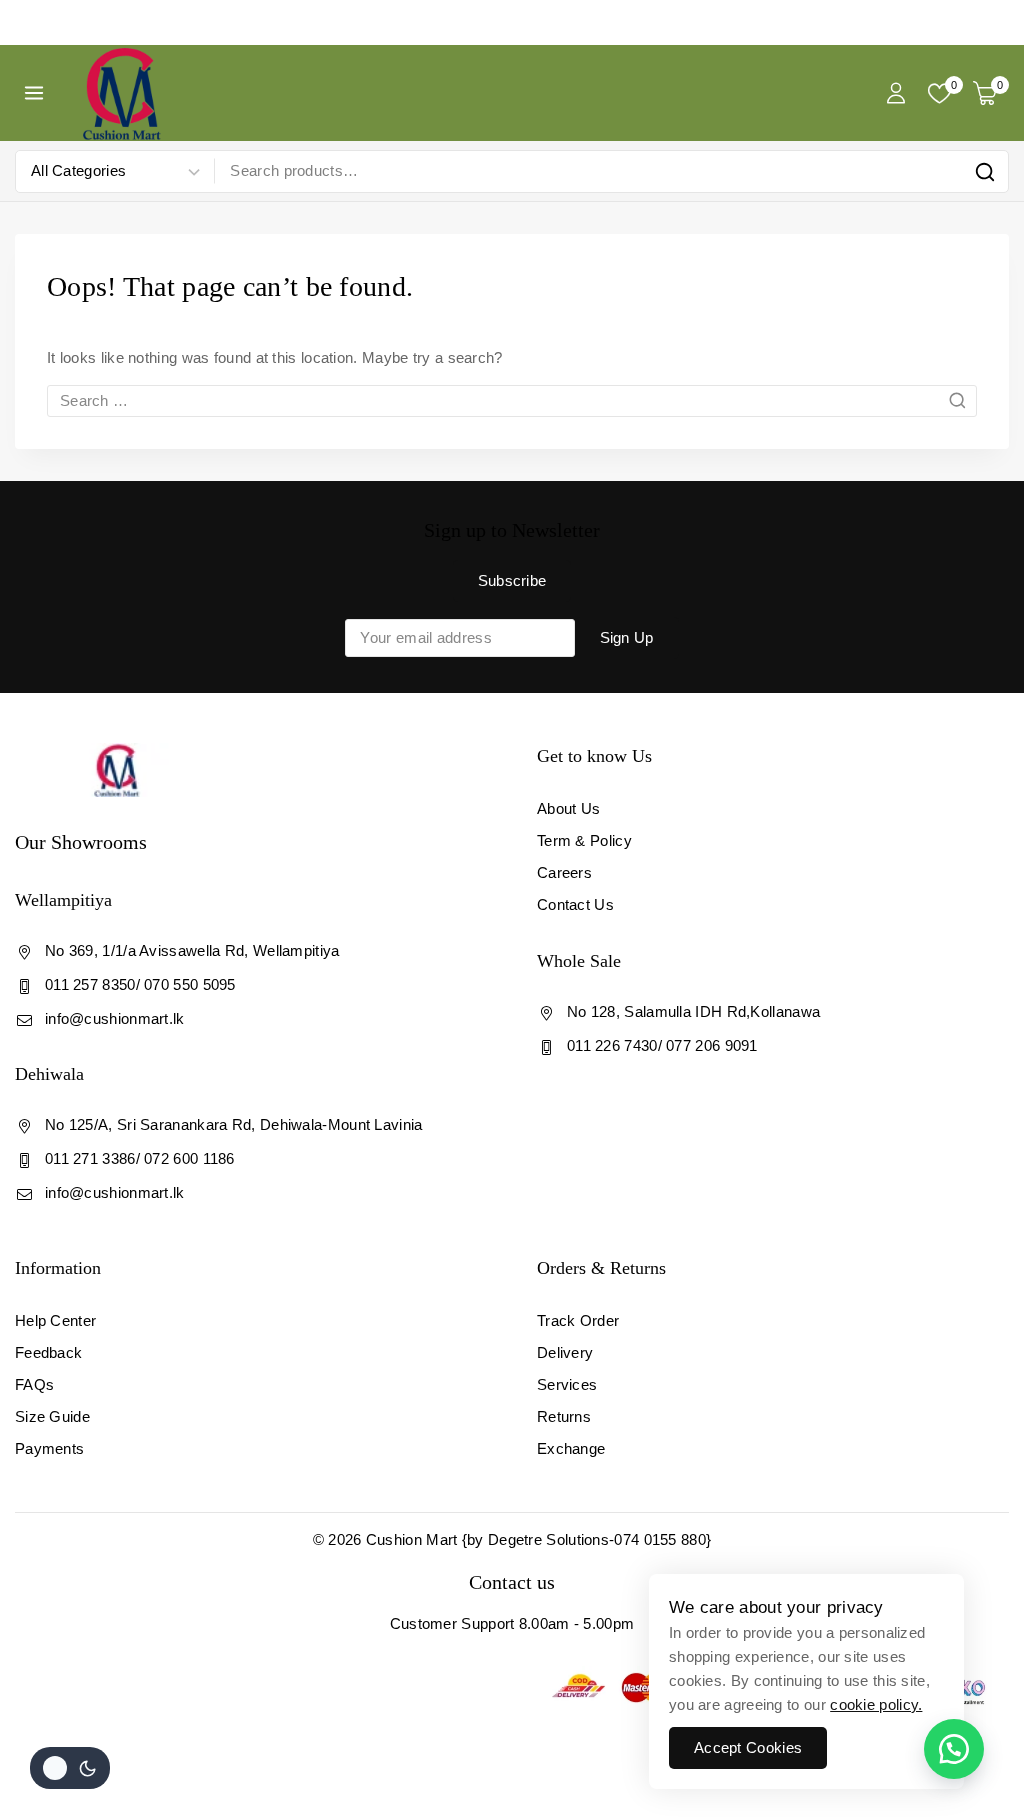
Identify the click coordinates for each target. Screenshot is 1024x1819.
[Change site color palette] (70, 1768)
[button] (954, 1749)
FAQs (34, 1384)
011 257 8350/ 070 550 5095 (140, 984)
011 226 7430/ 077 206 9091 (662, 1045)
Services (567, 1384)
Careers (564, 872)
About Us (568, 808)
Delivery (565, 1352)
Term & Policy (584, 840)
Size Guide (52, 1416)
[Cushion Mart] (122, 93)
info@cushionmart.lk (115, 1018)
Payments (49, 1448)
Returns (564, 1416)
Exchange (571, 1448)
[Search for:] (512, 400)
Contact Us (575, 904)
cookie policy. (876, 1704)
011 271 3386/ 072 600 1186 (140, 1158)
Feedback (48, 1352)
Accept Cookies (748, 1747)
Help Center (55, 1320)
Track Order (578, 1320)
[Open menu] (34, 92)
